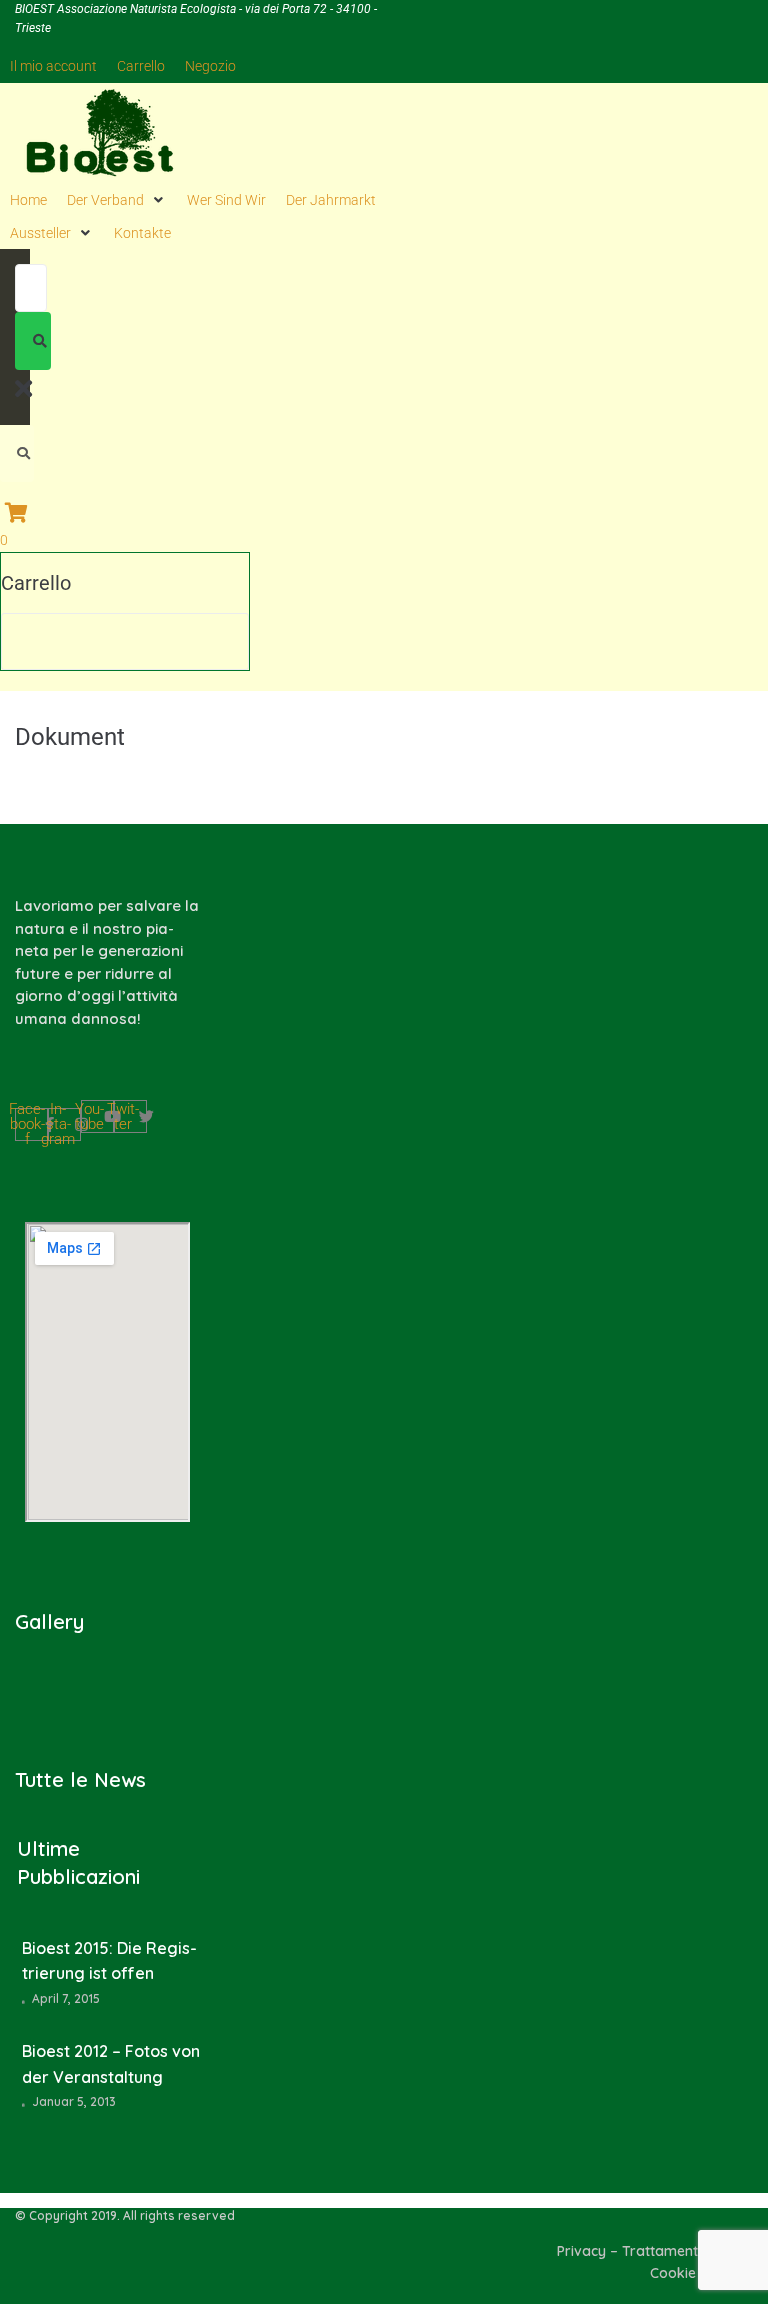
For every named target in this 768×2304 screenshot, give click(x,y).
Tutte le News (80, 1779)
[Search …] (17, 453)
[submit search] (33, 341)
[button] (117, 200)
